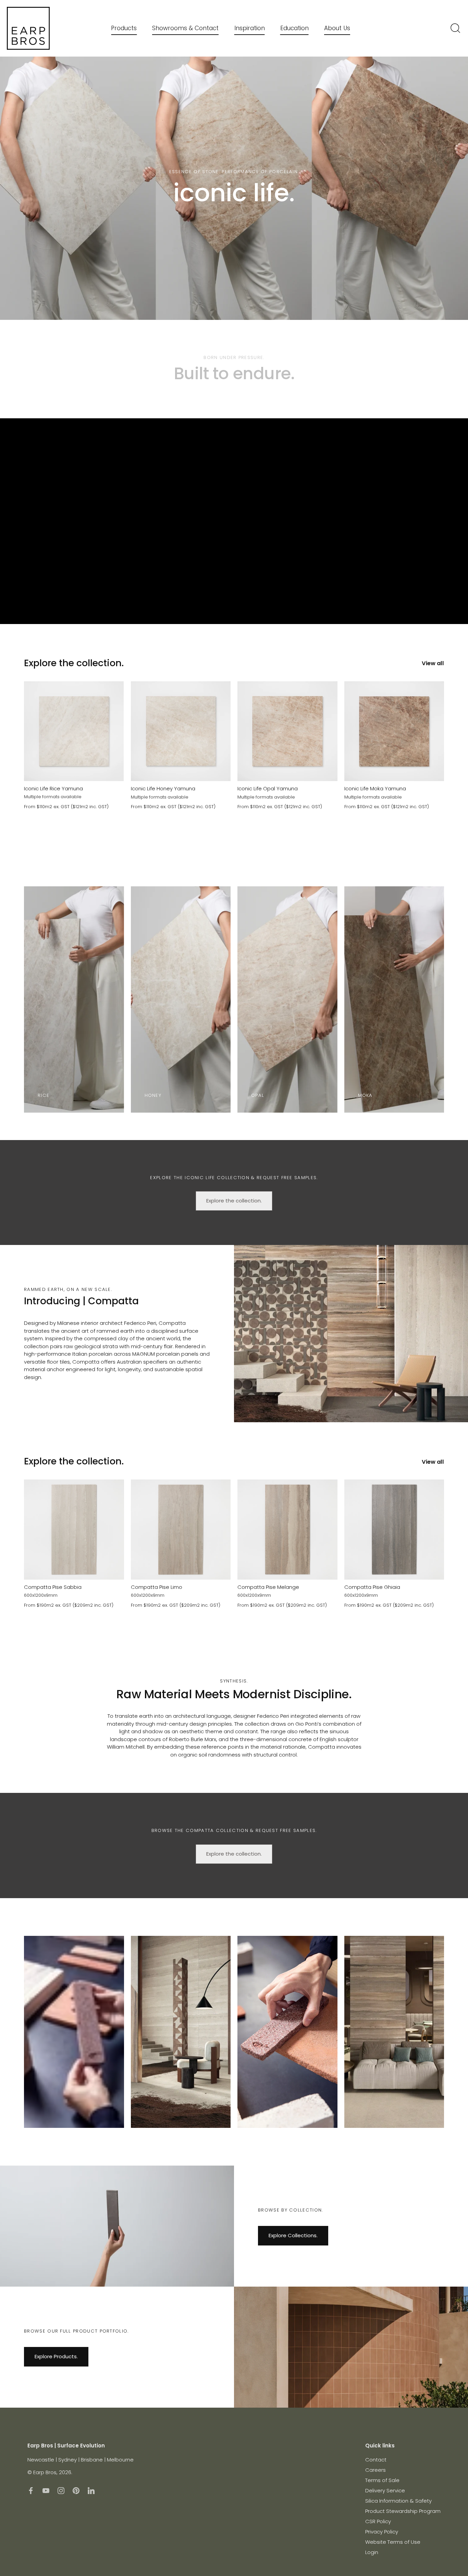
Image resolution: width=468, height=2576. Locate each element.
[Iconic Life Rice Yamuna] (74, 731)
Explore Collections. (293, 2235)
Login (372, 2552)
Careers (375, 2470)
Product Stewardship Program (403, 2511)
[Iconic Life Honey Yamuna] (181, 731)
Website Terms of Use (393, 2542)
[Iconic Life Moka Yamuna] (394, 731)
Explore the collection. (74, 663)
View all (433, 663)
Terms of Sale (382, 2480)
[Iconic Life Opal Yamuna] (287, 731)
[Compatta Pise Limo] (181, 1530)
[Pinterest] (76, 2490)
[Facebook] (31, 2490)
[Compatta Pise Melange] (287, 1530)
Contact (376, 2460)
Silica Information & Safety (398, 2501)
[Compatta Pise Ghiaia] (394, 1530)
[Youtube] (46, 2490)
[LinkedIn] (91, 2490)
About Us (337, 28)
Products (124, 28)
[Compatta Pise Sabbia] (74, 1530)
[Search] (455, 28)
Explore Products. (56, 2356)
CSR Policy (378, 2521)
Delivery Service (385, 2490)
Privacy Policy (382, 2532)
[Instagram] (61, 2490)
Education (294, 28)
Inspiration (250, 28)
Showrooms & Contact (185, 28)
